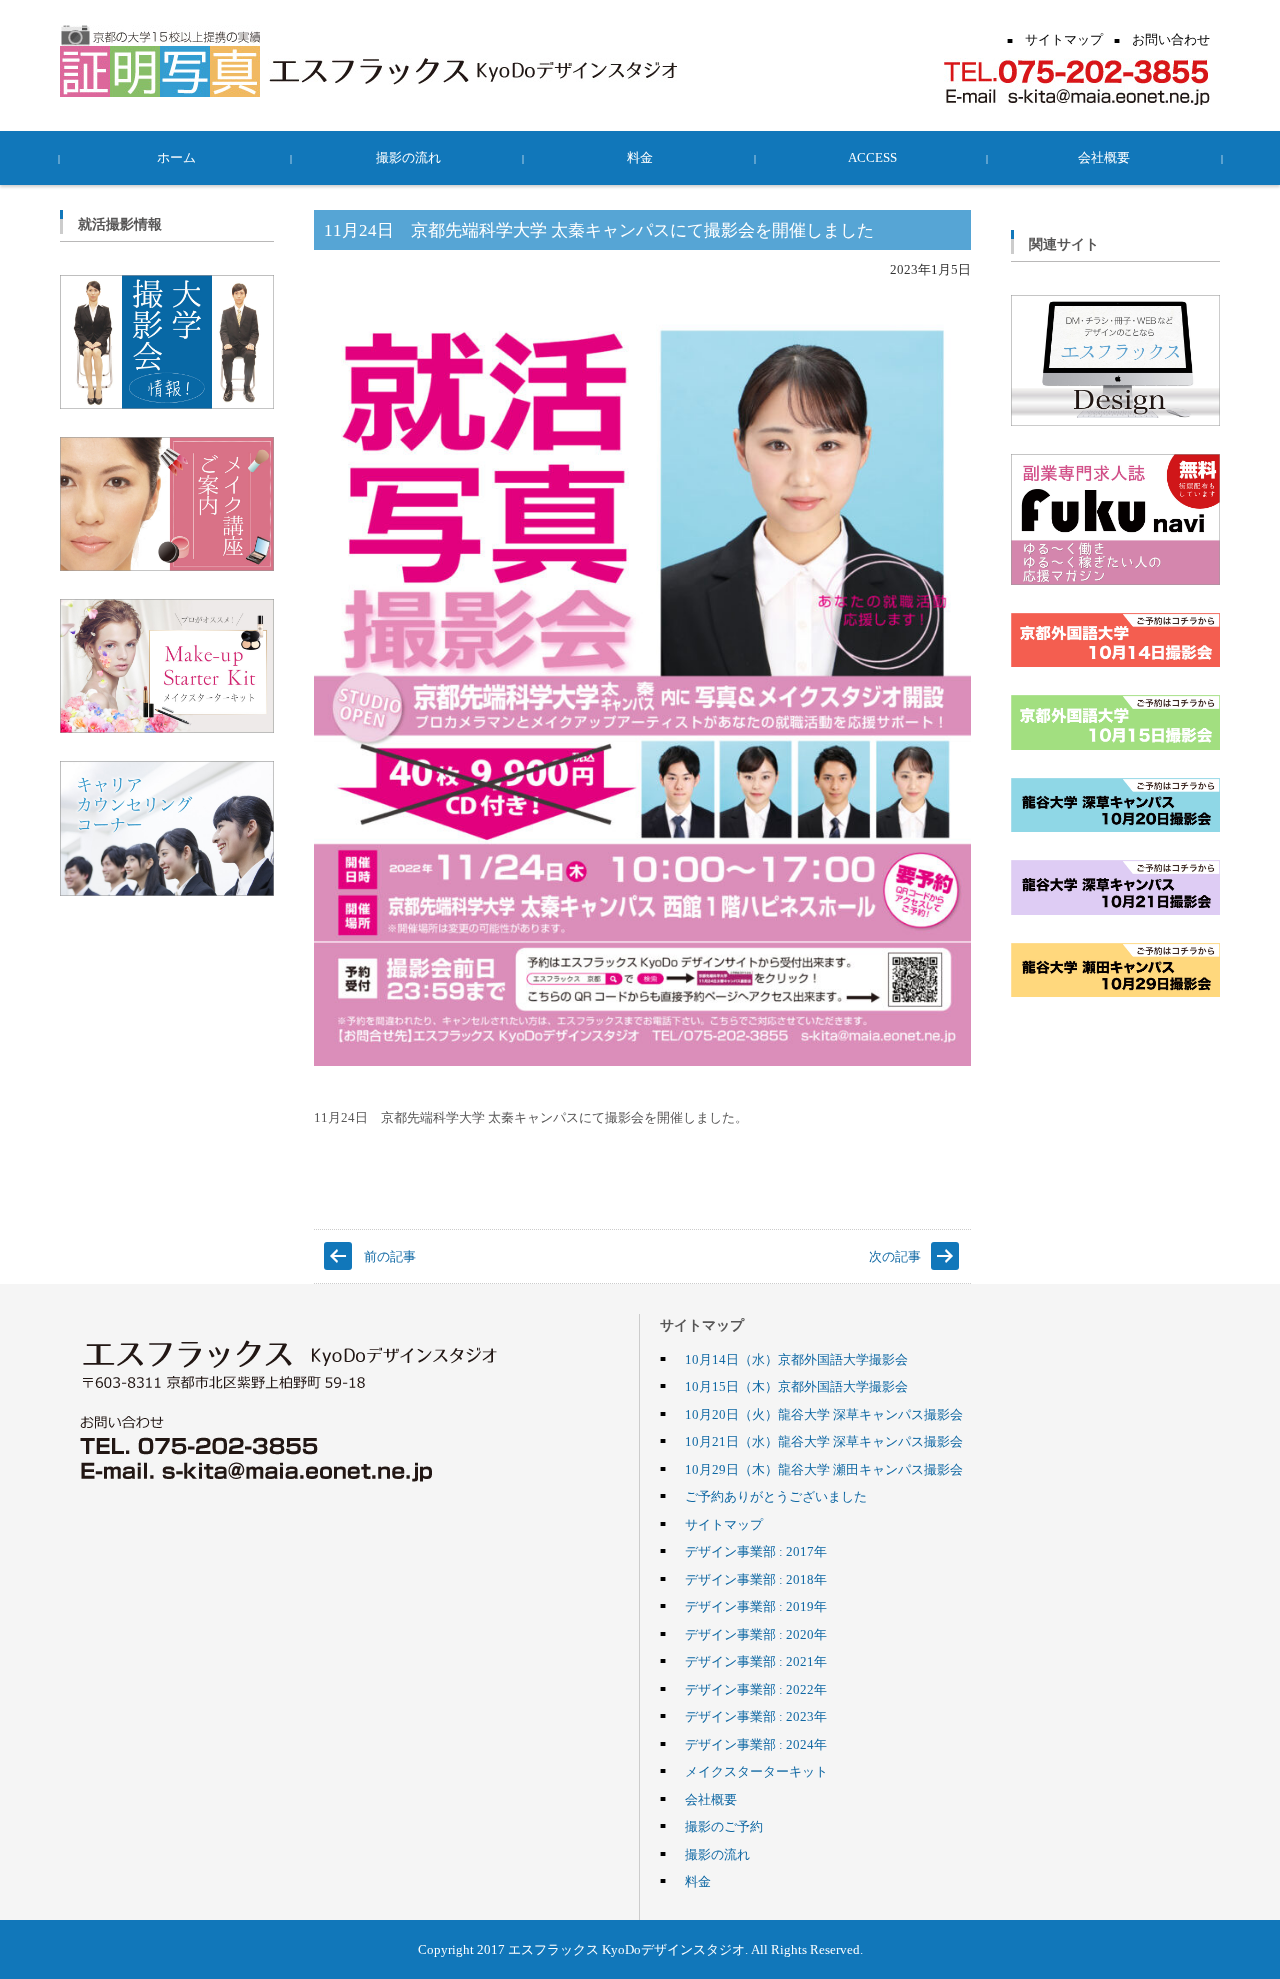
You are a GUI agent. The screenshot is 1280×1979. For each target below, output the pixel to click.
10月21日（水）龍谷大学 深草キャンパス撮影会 (824, 1441)
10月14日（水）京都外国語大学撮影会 (796, 1359)
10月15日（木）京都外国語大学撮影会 (796, 1386)
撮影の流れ (408, 157)
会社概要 (1104, 157)
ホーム (176, 157)
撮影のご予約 (724, 1826)
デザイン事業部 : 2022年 (756, 1689)
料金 (640, 157)
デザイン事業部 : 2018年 (756, 1579)
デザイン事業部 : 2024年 (756, 1744)
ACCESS (872, 157)
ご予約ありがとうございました (776, 1496)
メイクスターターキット (756, 1771)
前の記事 (390, 1256)
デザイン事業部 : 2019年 (756, 1606)
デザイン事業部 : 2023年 (756, 1716)
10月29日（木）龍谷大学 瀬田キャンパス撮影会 (824, 1469)
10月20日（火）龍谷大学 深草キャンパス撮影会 (824, 1414)
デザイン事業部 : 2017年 (756, 1551)
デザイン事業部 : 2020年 (756, 1634)
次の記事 (895, 1256)
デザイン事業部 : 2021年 (756, 1661)
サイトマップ (724, 1524)
